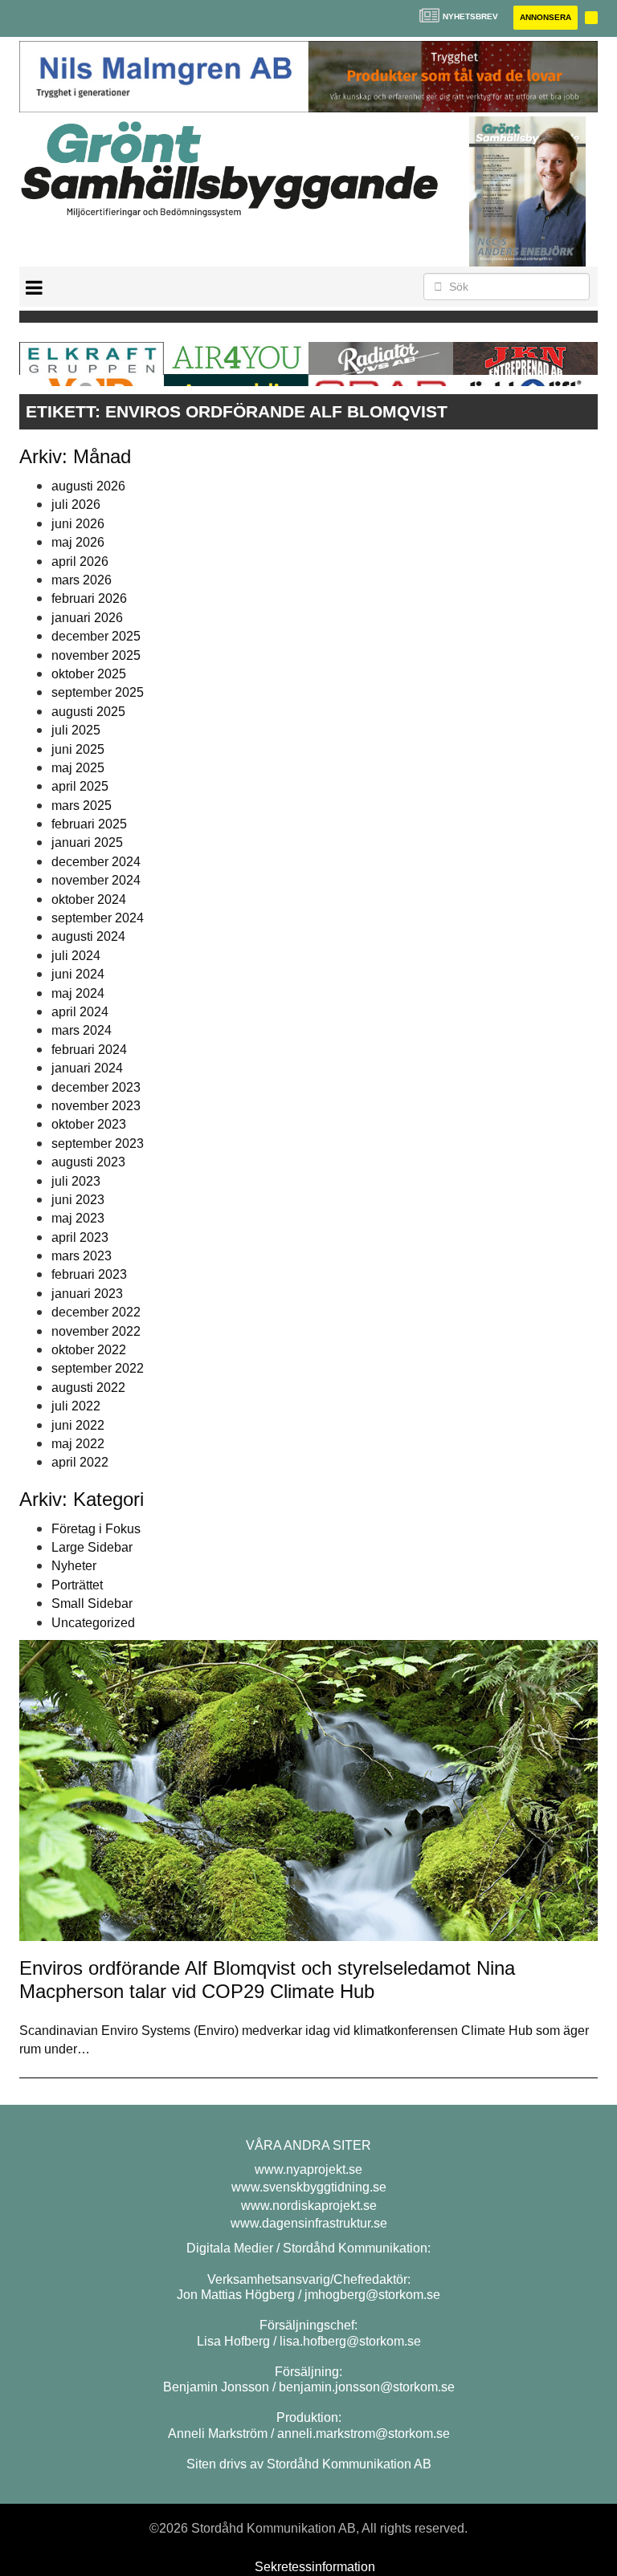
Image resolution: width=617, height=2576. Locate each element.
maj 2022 (78, 1444)
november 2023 (96, 1106)
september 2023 (98, 1144)
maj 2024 (78, 993)
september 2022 (98, 1368)
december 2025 (96, 636)
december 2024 (96, 862)
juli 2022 (76, 1406)
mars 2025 (82, 806)
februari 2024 (89, 1050)
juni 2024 (78, 974)
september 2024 (98, 918)
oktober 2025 (89, 674)
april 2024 (80, 1012)
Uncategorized (93, 1623)
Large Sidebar (92, 1547)
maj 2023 (78, 1218)
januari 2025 (87, 842)
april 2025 (80, 786)
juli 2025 (76, 730)
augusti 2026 (88, 486)
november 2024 (96, 880)
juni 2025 (78, 749)
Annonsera (545, 17)
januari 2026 (87, 618)
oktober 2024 (89, 899)
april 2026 (80, 562)
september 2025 (98, 692)
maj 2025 (78, 768)
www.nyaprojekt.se (308, 2169)
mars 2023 (82, 1256)
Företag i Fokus (96, 1529)
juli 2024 (76, 956)
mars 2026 (82, 580)
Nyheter (74, 1566)
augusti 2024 (88, 936)
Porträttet (77, 1585)
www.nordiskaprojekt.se (309, 2206)
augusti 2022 (88, 1388)
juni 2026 (78, 524)
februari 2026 (89, 598)
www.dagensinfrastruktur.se (309, 2223)
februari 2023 (89, 1274)
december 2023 (96, 1087)
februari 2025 (89, 824)
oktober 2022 (89, 1350)
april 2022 (80, 1462)
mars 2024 (82, 1030)
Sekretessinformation (315, 2567)
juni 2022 (78, 1425)
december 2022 (96, 1312)
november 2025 (96, 655)
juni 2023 (78, 1200)
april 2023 (80, 1237)
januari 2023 (87, 1294)
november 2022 (96, 1331)
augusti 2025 (88, 712)
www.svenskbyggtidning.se (309, 2187)
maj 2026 (78, 542)
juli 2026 (76, 505)
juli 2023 (76, 1181)
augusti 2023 (88, 1162)
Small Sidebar (92, 1603)
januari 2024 (87, 1068)
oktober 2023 (89, 1124)
